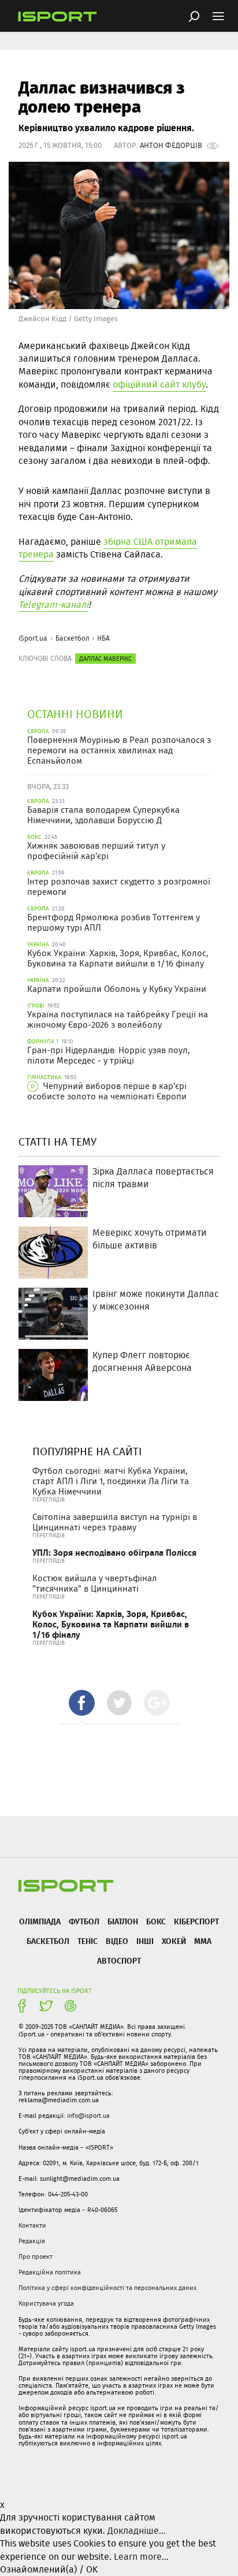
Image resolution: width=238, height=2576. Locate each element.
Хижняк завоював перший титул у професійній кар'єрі (96, 851)
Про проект (36, 2257)
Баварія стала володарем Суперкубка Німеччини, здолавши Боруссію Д (103, 815)
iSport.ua (33, 638)
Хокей (174, 1941)
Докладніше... (137, 2531)
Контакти (32, 2225)
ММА (203, 1941)
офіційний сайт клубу (159, 384)
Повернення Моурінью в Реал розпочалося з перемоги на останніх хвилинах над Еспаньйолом (119, 750)
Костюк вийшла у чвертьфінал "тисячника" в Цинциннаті (95, 1583)
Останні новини (75, 714)
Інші (145, 1941)
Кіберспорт (196, 1921)
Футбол (84, 1921)
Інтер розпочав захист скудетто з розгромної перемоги (119, 887)
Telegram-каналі (53, 605)
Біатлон (123, 1921)
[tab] (82, 1703)
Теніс (88, 1941)
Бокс (156, 1921)
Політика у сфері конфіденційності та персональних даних (107, 2288)
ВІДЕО (117, 1941)
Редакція (32, 2241)
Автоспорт (119, 1960)
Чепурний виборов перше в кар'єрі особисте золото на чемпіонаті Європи (107, 1091)
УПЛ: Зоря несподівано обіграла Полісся (114, 1553)
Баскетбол (72, 638)
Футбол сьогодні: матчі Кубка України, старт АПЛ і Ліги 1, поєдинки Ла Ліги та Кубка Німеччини (111, 1481)
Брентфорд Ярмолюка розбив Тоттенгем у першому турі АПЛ (114, 923)
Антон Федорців (171, 145)
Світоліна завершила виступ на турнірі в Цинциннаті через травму (115, 1522)
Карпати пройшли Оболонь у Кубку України (117, 989)
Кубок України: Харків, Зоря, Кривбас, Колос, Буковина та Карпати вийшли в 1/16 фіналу (118, 958)
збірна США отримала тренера (108, 548)
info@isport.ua (88, 2116)
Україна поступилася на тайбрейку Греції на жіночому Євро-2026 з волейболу (118, 1020)
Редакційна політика (50, 2272)
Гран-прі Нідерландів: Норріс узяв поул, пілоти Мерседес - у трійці (108, 1055)
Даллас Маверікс (105, 659)
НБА (103, 638)
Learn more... (141, 2557)
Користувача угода (46, 2303)
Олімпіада (40, 1921)
